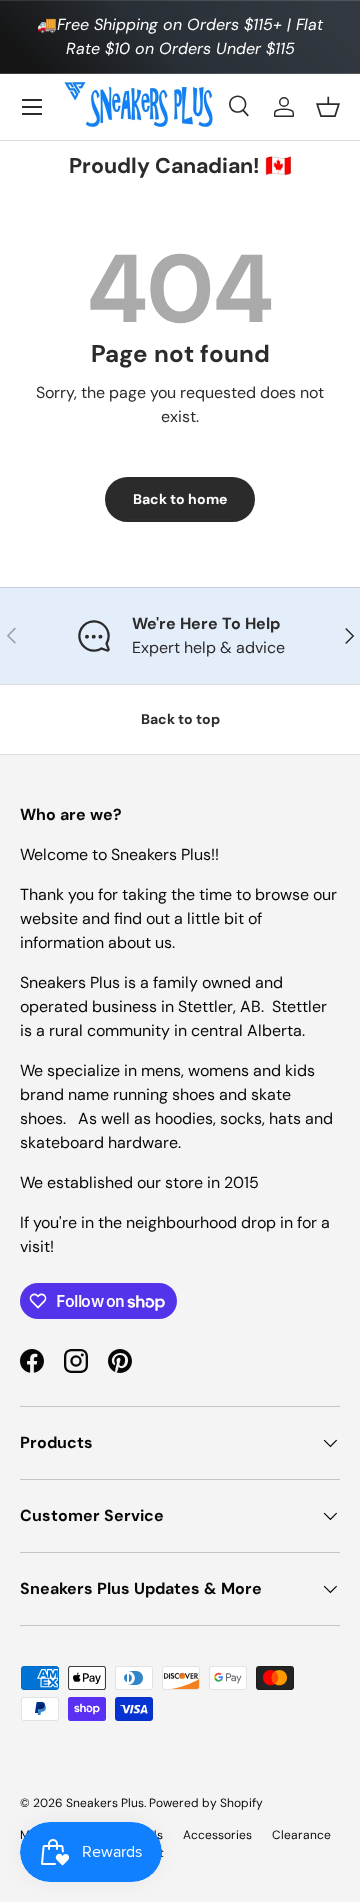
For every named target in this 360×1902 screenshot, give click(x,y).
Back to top (180, 719)
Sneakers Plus (105, 1803)
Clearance (301, 1835)
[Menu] (32, 107)
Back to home (180, 499)
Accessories (217, 1835)
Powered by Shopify (206, 1803)
